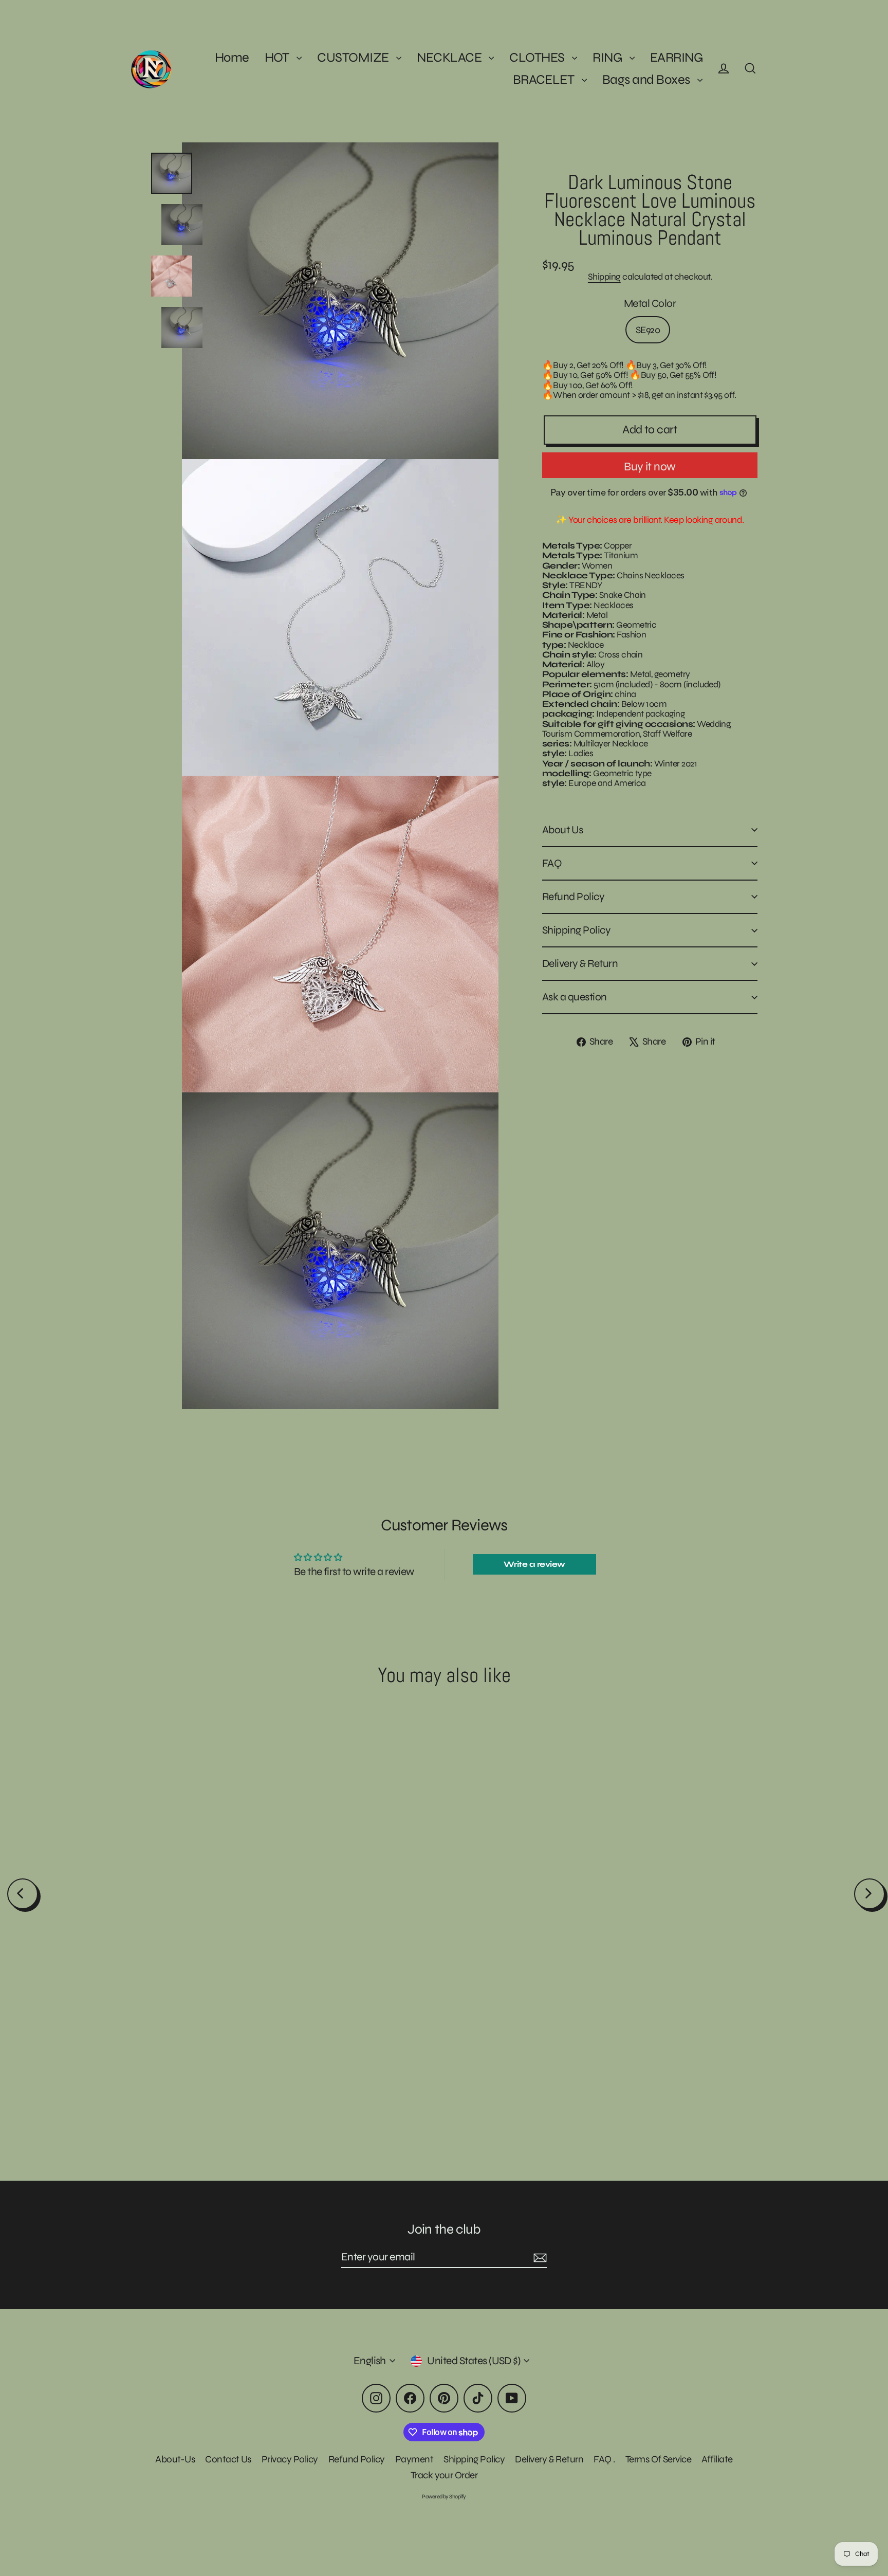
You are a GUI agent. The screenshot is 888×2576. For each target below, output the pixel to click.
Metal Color (650, 304)
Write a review (534, 1564)
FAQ (552, 863)
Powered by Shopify (444, 2497)
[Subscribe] (539, 2258)
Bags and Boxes (647, 79)
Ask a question (575, 997)
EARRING (676, 57)
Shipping (604, 277)
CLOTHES (538, 57)
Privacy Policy (290, 2459)
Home (232, 57)
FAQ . (604, 2459)
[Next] (869, 1894)
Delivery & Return (580, 964)
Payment (414, 2459)
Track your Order (444, 2475)
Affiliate (717, 2459)
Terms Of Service (659, 2459)
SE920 (648, 330)
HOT (278, 57)
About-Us (175, 2459)
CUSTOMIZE (354, 57)
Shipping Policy (576, 930)
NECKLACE (450, 57)
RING (608, 57)
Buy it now (650, 467)
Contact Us (228, 2459)
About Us (563, 830)
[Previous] (23, 1894)
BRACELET (545, 79)
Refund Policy (573, 897)
